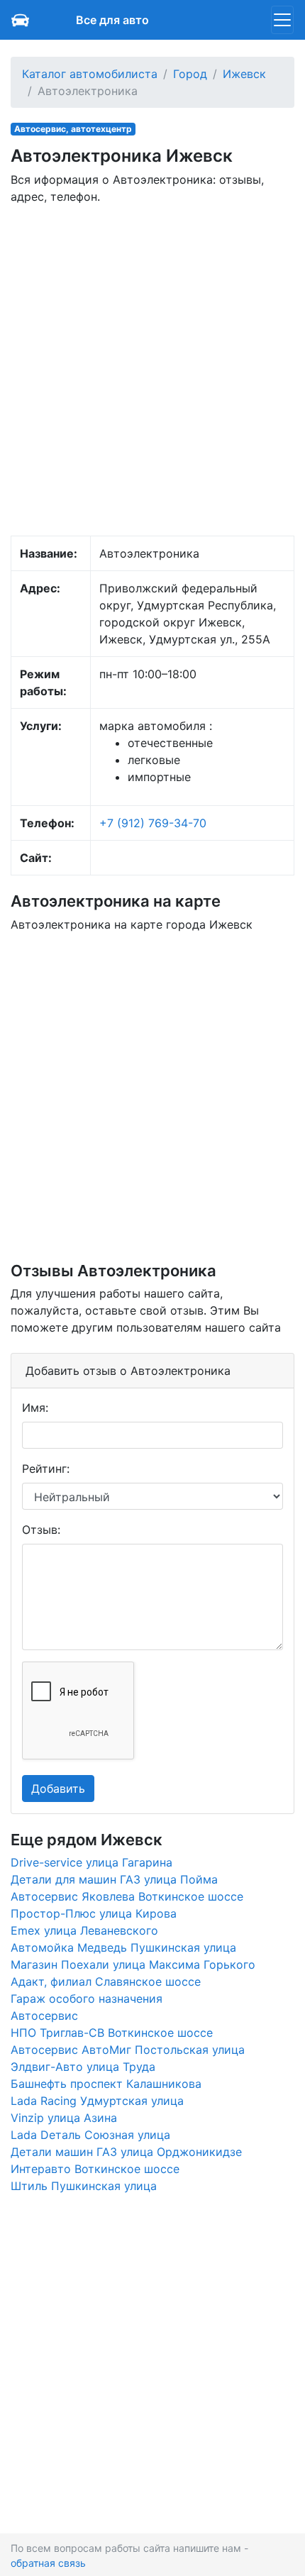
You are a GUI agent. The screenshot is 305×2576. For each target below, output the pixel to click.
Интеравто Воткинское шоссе (95, 2169)
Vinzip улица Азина (64, 2118)
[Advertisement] (152, 369)
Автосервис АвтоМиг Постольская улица (128, 2050)
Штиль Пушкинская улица (84, 2186)
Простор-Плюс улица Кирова (94, 1913)
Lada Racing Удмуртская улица (97, 2101)
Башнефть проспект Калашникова (106, 2084)
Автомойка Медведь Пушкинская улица (123, 1947)
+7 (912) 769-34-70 (153, 823)
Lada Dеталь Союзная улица (90, 2135)
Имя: (35, 1408)
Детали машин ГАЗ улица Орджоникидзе (126, 2152)
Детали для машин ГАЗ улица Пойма (114, 1879)
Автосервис (44, 2016)
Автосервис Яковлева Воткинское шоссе (127, 1896)
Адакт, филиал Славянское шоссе (106, 1981)
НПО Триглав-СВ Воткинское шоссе (112, 2033)
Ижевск (244, 74)
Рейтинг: (46, 1469)
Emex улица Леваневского (84, 1930)
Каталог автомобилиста (90, 74)
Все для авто (112, 20)
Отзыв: (41, 1530)
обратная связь (48, 2563)
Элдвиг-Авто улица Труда (83, 2067)
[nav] (282, 20)
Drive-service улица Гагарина (91, 1862)
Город (190, 74)
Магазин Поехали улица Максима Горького (133, 1964)
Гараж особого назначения (87, 1999)
